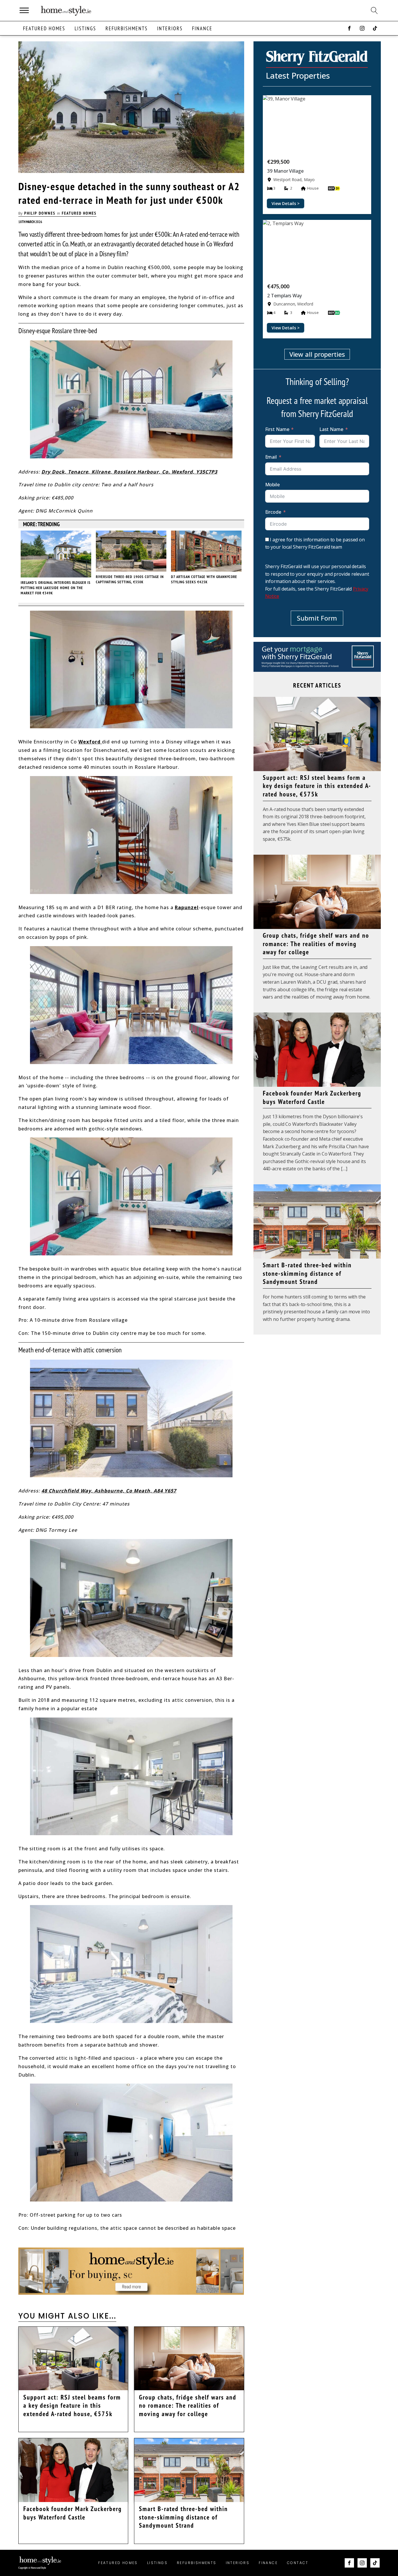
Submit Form (317, 618)
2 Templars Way (285, 296)
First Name (277, 429)
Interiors (170, 28)
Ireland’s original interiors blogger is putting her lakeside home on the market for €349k (56, 588)
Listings (85, 28)
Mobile (272, 485)
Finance (202, 28)
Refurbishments (127, 28)
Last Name (331, 429)
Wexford (90, 742)
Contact (298, 2563)
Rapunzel (187, 907)
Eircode (273, 512)
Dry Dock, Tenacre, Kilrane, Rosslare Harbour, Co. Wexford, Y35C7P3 (129, 472)
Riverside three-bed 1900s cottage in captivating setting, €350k (130, 579)
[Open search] (374, 10)
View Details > (286, 203)
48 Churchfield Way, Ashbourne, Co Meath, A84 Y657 (109, 1491)
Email (271, 457)
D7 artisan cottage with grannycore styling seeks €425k (204, 579)
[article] (317, 154)
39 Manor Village (285, 171)
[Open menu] (24, 10)
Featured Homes (44, 28)
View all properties (317, 354)
